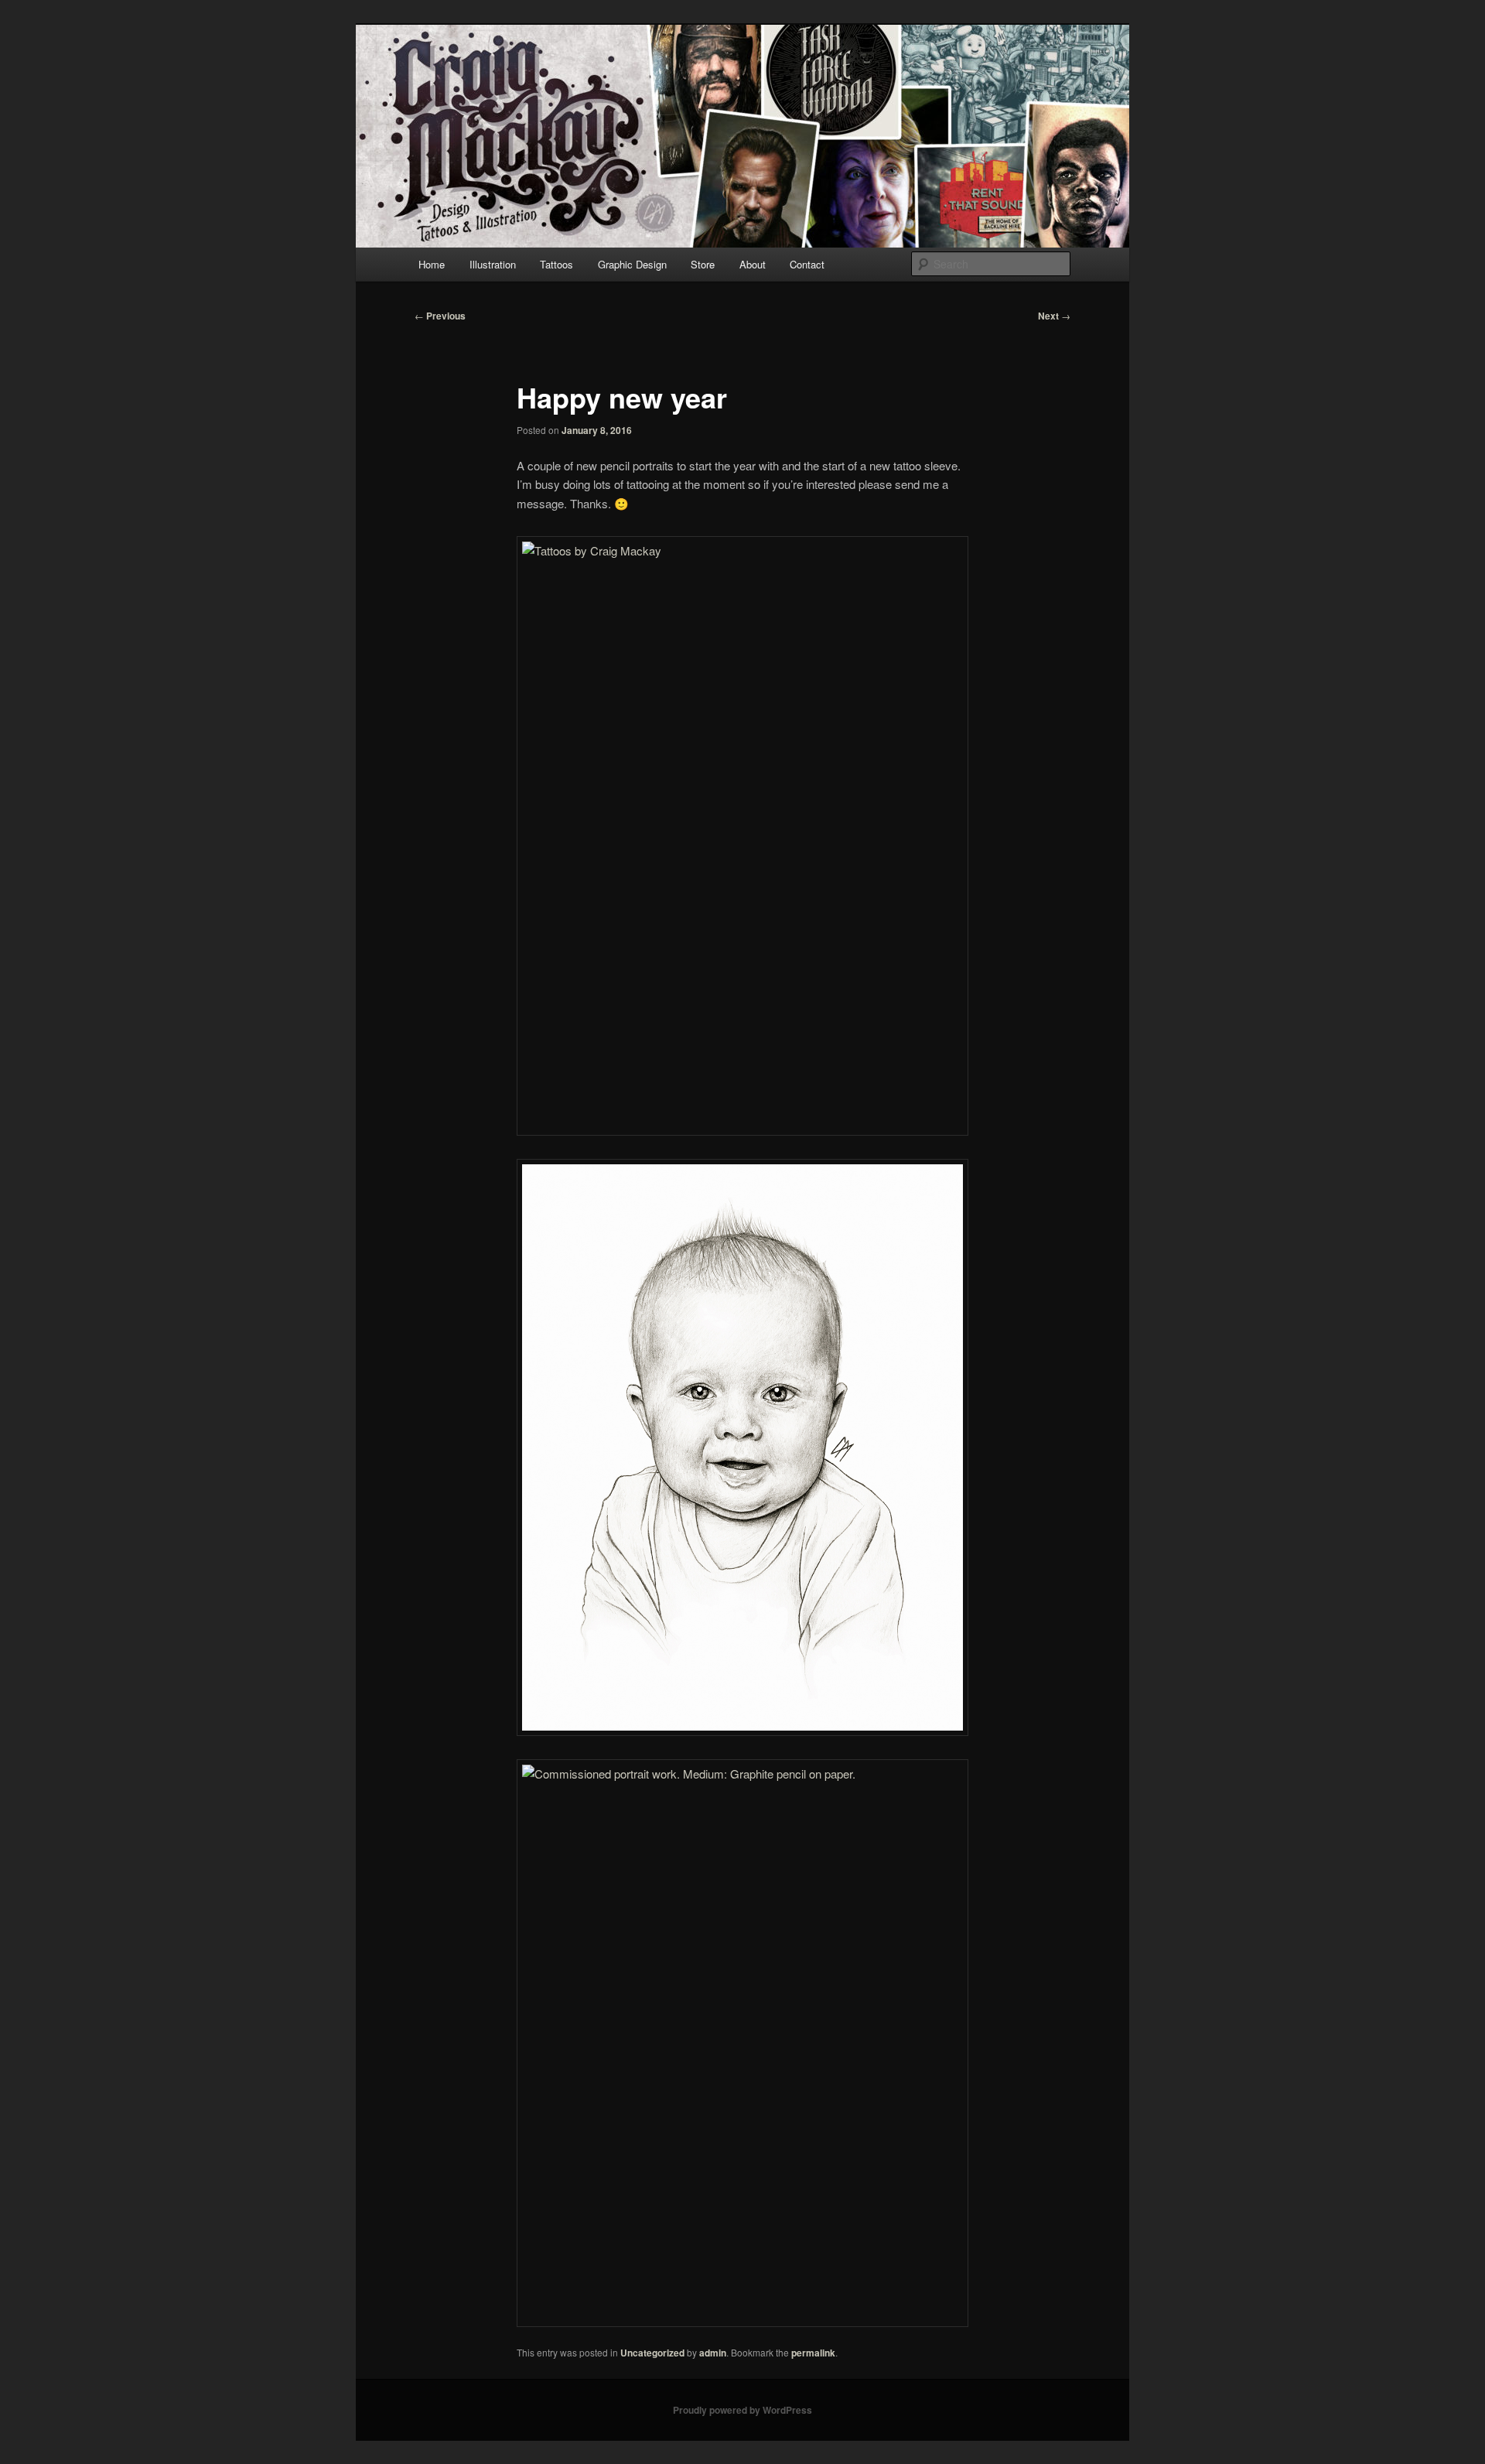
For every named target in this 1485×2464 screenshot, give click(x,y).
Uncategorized (652, 2353)
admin (713, 2353)
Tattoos (556, 264)
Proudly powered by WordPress (742, 2410)
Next (1054, 316)
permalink (813, 2353)
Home (432, 264)
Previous (440, 316)
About (753, 264)
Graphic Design (632, 264)
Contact (807, 264)
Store (703, 264)
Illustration (493, 264)
